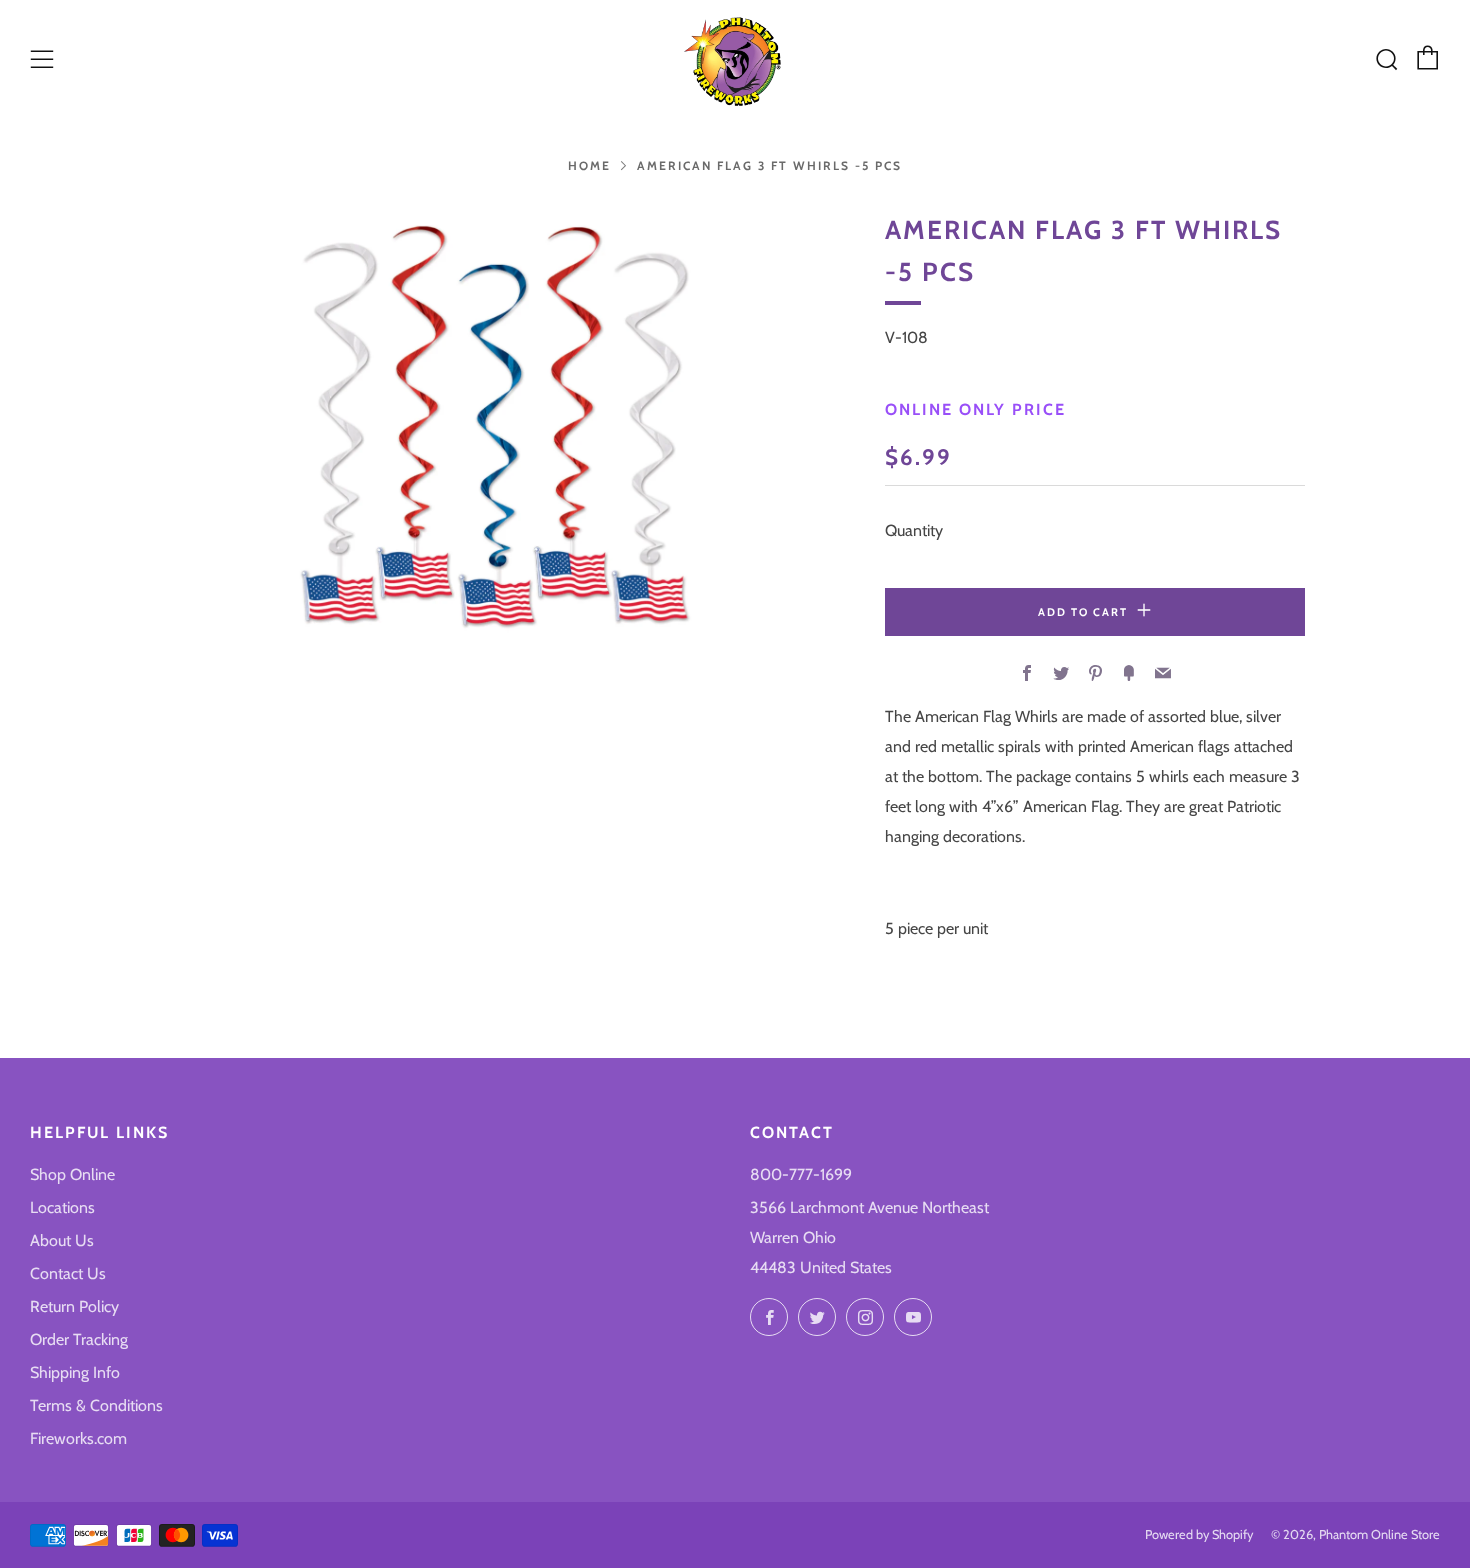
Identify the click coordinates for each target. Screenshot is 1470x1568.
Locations (62, 1207)
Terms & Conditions (96, 1405)
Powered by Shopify (1199, 1534)
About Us (62, 1240)
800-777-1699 (801, 1174)
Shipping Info (75, 1372)
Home (589, 165)
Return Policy (74, 1306)
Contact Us (68, 1273)
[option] (495, 424)
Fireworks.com (78, 1438)
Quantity (914, 530)
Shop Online (72, 1174)
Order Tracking (79, 1339)
